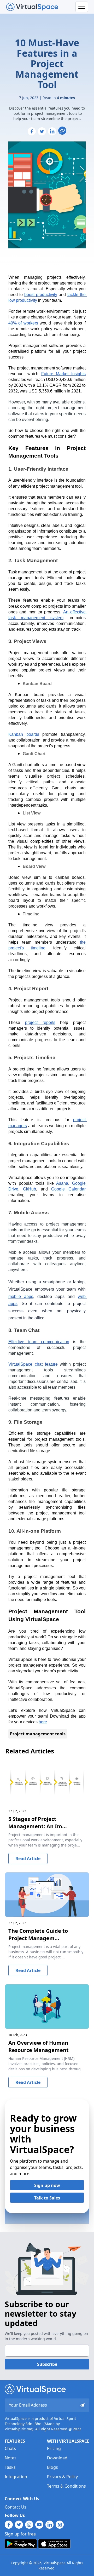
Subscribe (47, 2364)
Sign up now (47, 2185)
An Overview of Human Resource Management (39, 2046)
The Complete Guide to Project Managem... (38, 1934)
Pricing (54, 2448)
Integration (16, 2477)
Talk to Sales (47, 2198)
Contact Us (16, 2507)
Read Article (28, 1859)
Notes (11, 2458)
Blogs (52, 2467)
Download (57, 2458)
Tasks (10, 2467)
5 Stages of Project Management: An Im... (38, 1823)
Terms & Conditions (66, 2486)
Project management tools (38, 1734)
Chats (10, 2448)
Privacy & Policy (62, 2477)
